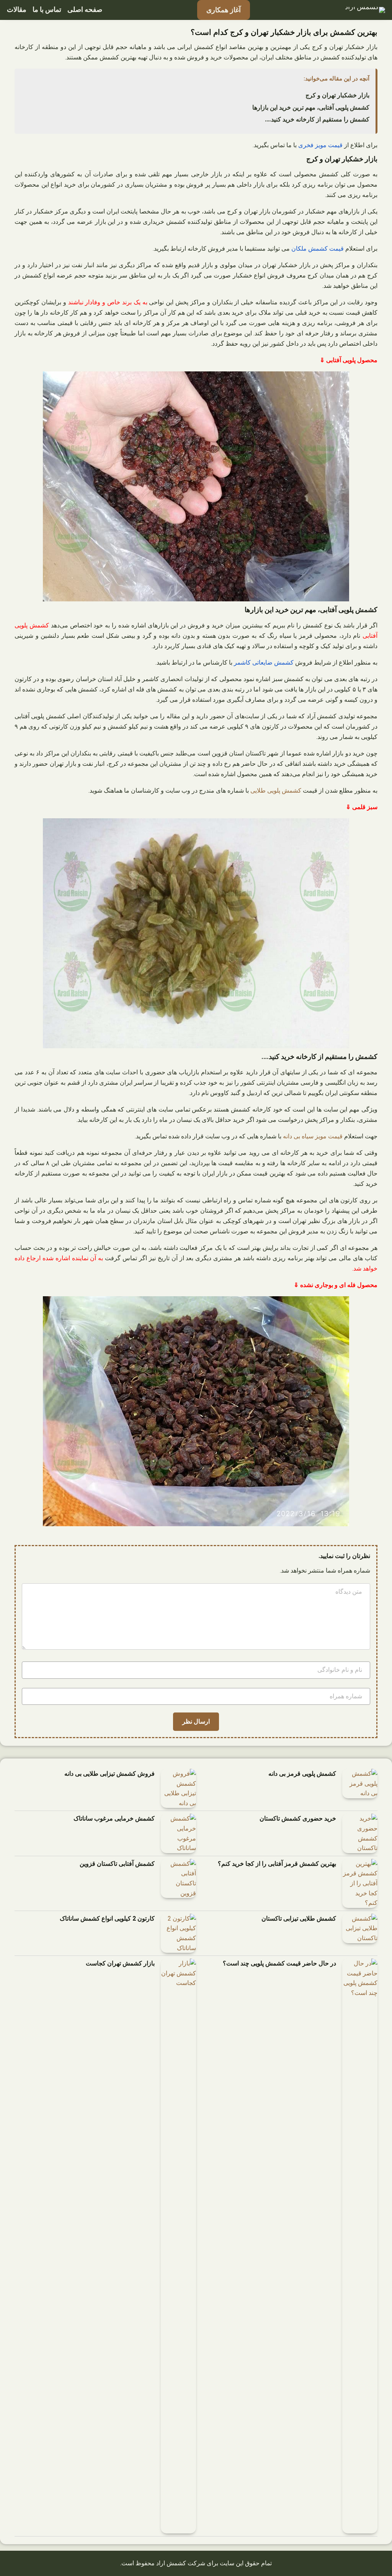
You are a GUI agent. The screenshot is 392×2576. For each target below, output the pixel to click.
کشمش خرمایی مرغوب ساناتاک (114, 1818)
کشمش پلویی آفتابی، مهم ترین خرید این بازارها (311, 108)
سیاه (308, 1136)
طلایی (258, 791)
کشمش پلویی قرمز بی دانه (302, 1774)
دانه (287, 1136)
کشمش (292, 791)
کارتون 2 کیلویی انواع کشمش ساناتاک (107, 1918)
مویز (321, 1136)
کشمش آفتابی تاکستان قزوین (117, 1864)
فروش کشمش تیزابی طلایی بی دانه (109, 1774)
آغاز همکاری (224, 10)
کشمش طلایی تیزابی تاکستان (299, 1918)
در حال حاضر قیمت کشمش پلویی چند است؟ (279, 1963)
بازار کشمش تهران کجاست (120, 1963)
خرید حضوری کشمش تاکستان (298, 1818)
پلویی (274, 791)
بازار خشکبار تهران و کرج (337, 95)
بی (297, 1136)
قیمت (335, 1136)
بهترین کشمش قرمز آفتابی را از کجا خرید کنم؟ (277, 1864)
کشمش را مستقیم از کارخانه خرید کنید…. (317, 119)
